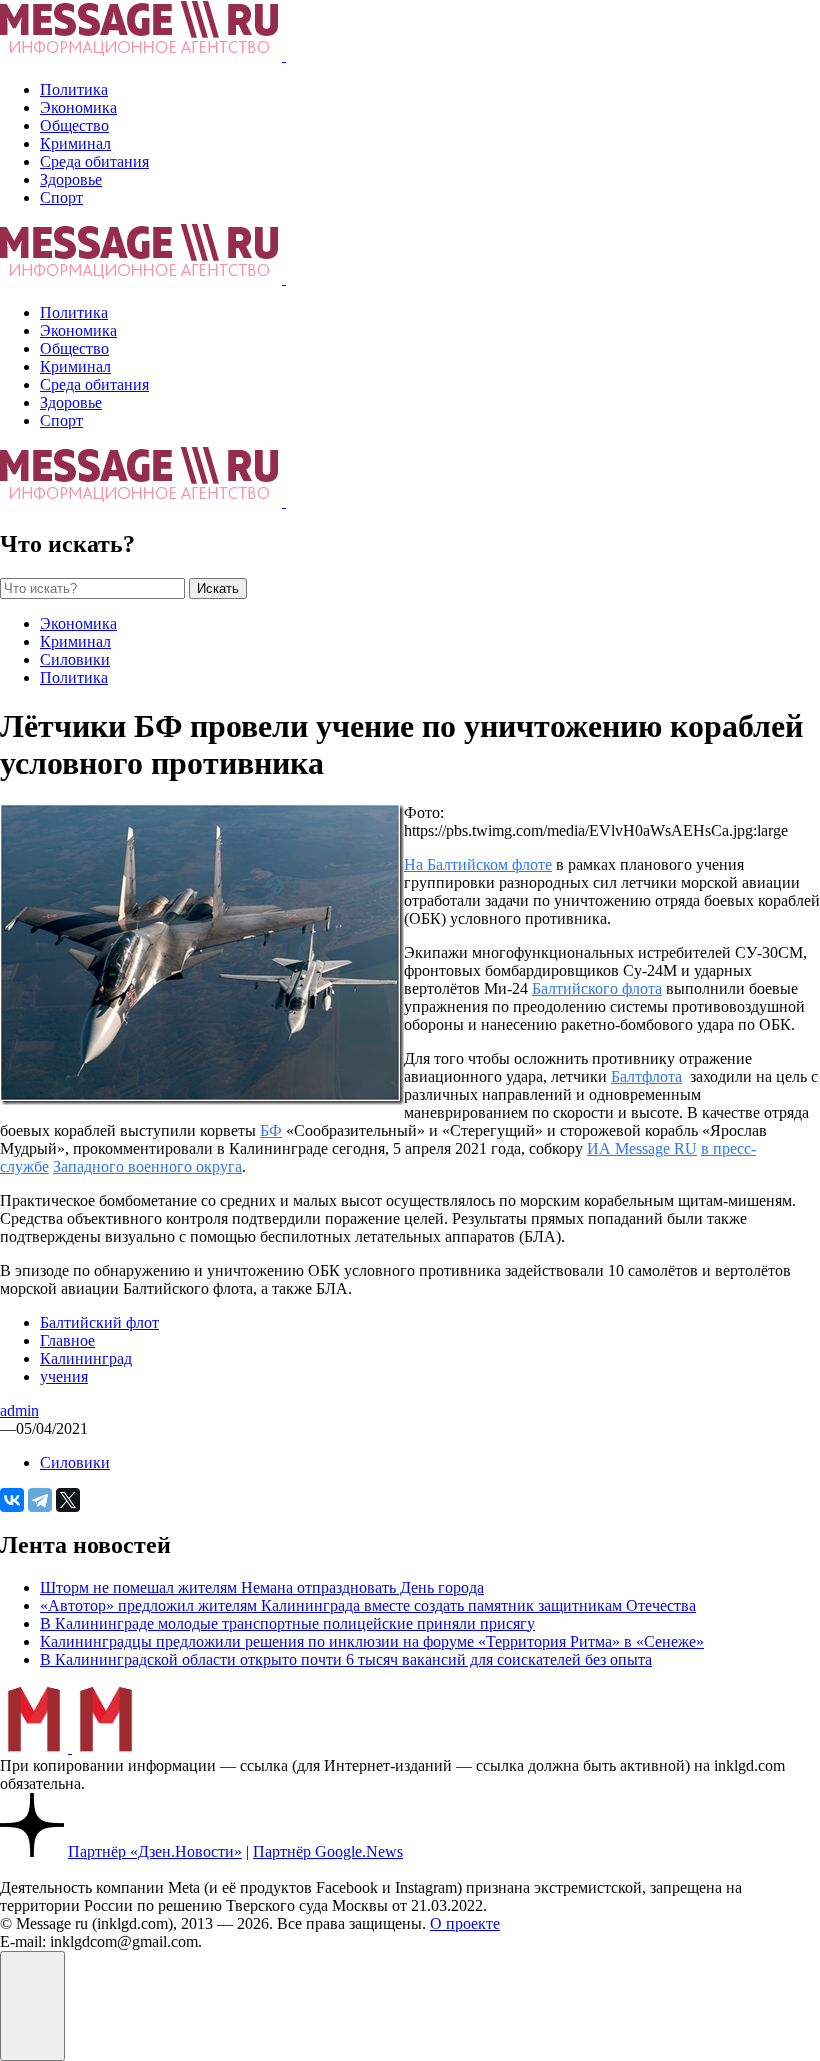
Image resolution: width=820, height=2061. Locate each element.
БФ (271, 1130)
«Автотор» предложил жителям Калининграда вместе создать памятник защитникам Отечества (368, 1605)
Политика (74, 89)
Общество (74, 125)
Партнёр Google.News (328, 1851)
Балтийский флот (99, 1322)
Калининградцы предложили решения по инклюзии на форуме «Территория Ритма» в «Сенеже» (372, 1641)
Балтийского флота (597, 988)
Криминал (75, 143)
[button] (32, 2006)
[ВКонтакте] (12, 1500)
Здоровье (71, 179)
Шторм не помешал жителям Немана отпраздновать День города (262, 1587)
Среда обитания (94, 161)
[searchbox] (92, 588)
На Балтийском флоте (478, 864)
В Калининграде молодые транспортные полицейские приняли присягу (287, 1623)
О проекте (465, 1923)
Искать (218, 588)
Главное (67, 1340)
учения (64, 1376)
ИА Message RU (642, 1148)
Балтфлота (646, 1076)
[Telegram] (40, 1500)
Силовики (75, 659)
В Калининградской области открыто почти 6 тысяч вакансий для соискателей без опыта (346, 1659)
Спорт (61, 197)
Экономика (78, 107)
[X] (68, 1500)
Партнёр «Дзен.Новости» (155, 1851)
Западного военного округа (147, 1166)
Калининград (86, 1358)
